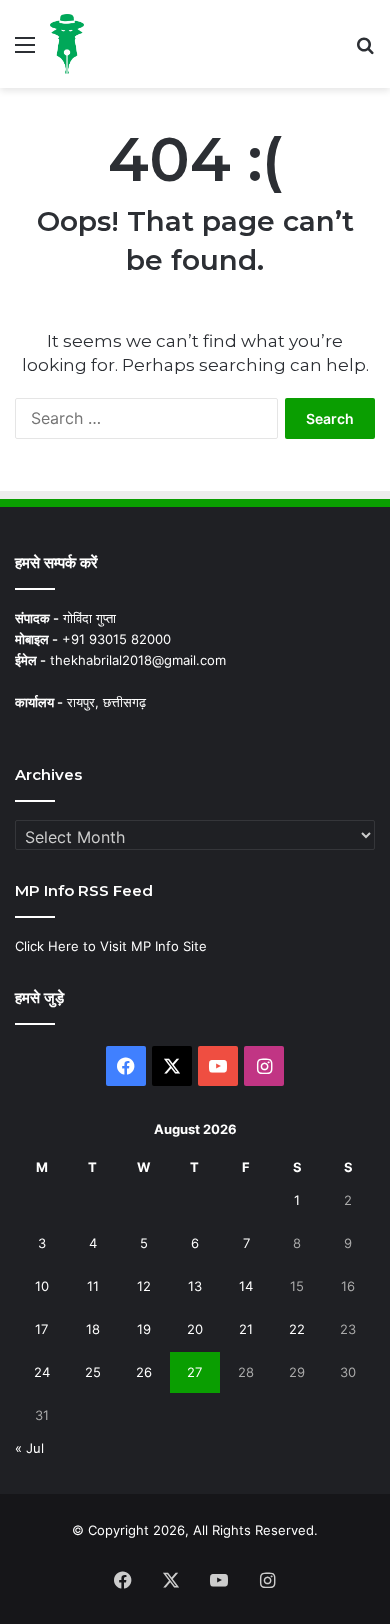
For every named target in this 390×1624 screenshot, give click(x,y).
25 (93, 1372)
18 (93, 1329)
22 (297, 1329)
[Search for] (365, 51)
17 (41, 1329)
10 (42, 1286)
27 (194, 1372)
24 (42, 1372)
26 (144, 1372)
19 (144, 1329)
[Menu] (25, 51)
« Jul (29, 1448)
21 (246, 1329)
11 (93, 1286)
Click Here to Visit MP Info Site (111, 946)
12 (144, 1286)
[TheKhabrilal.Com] (67, 44)
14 (246, 1286)
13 (195, 1286)
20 (195, 1329)
